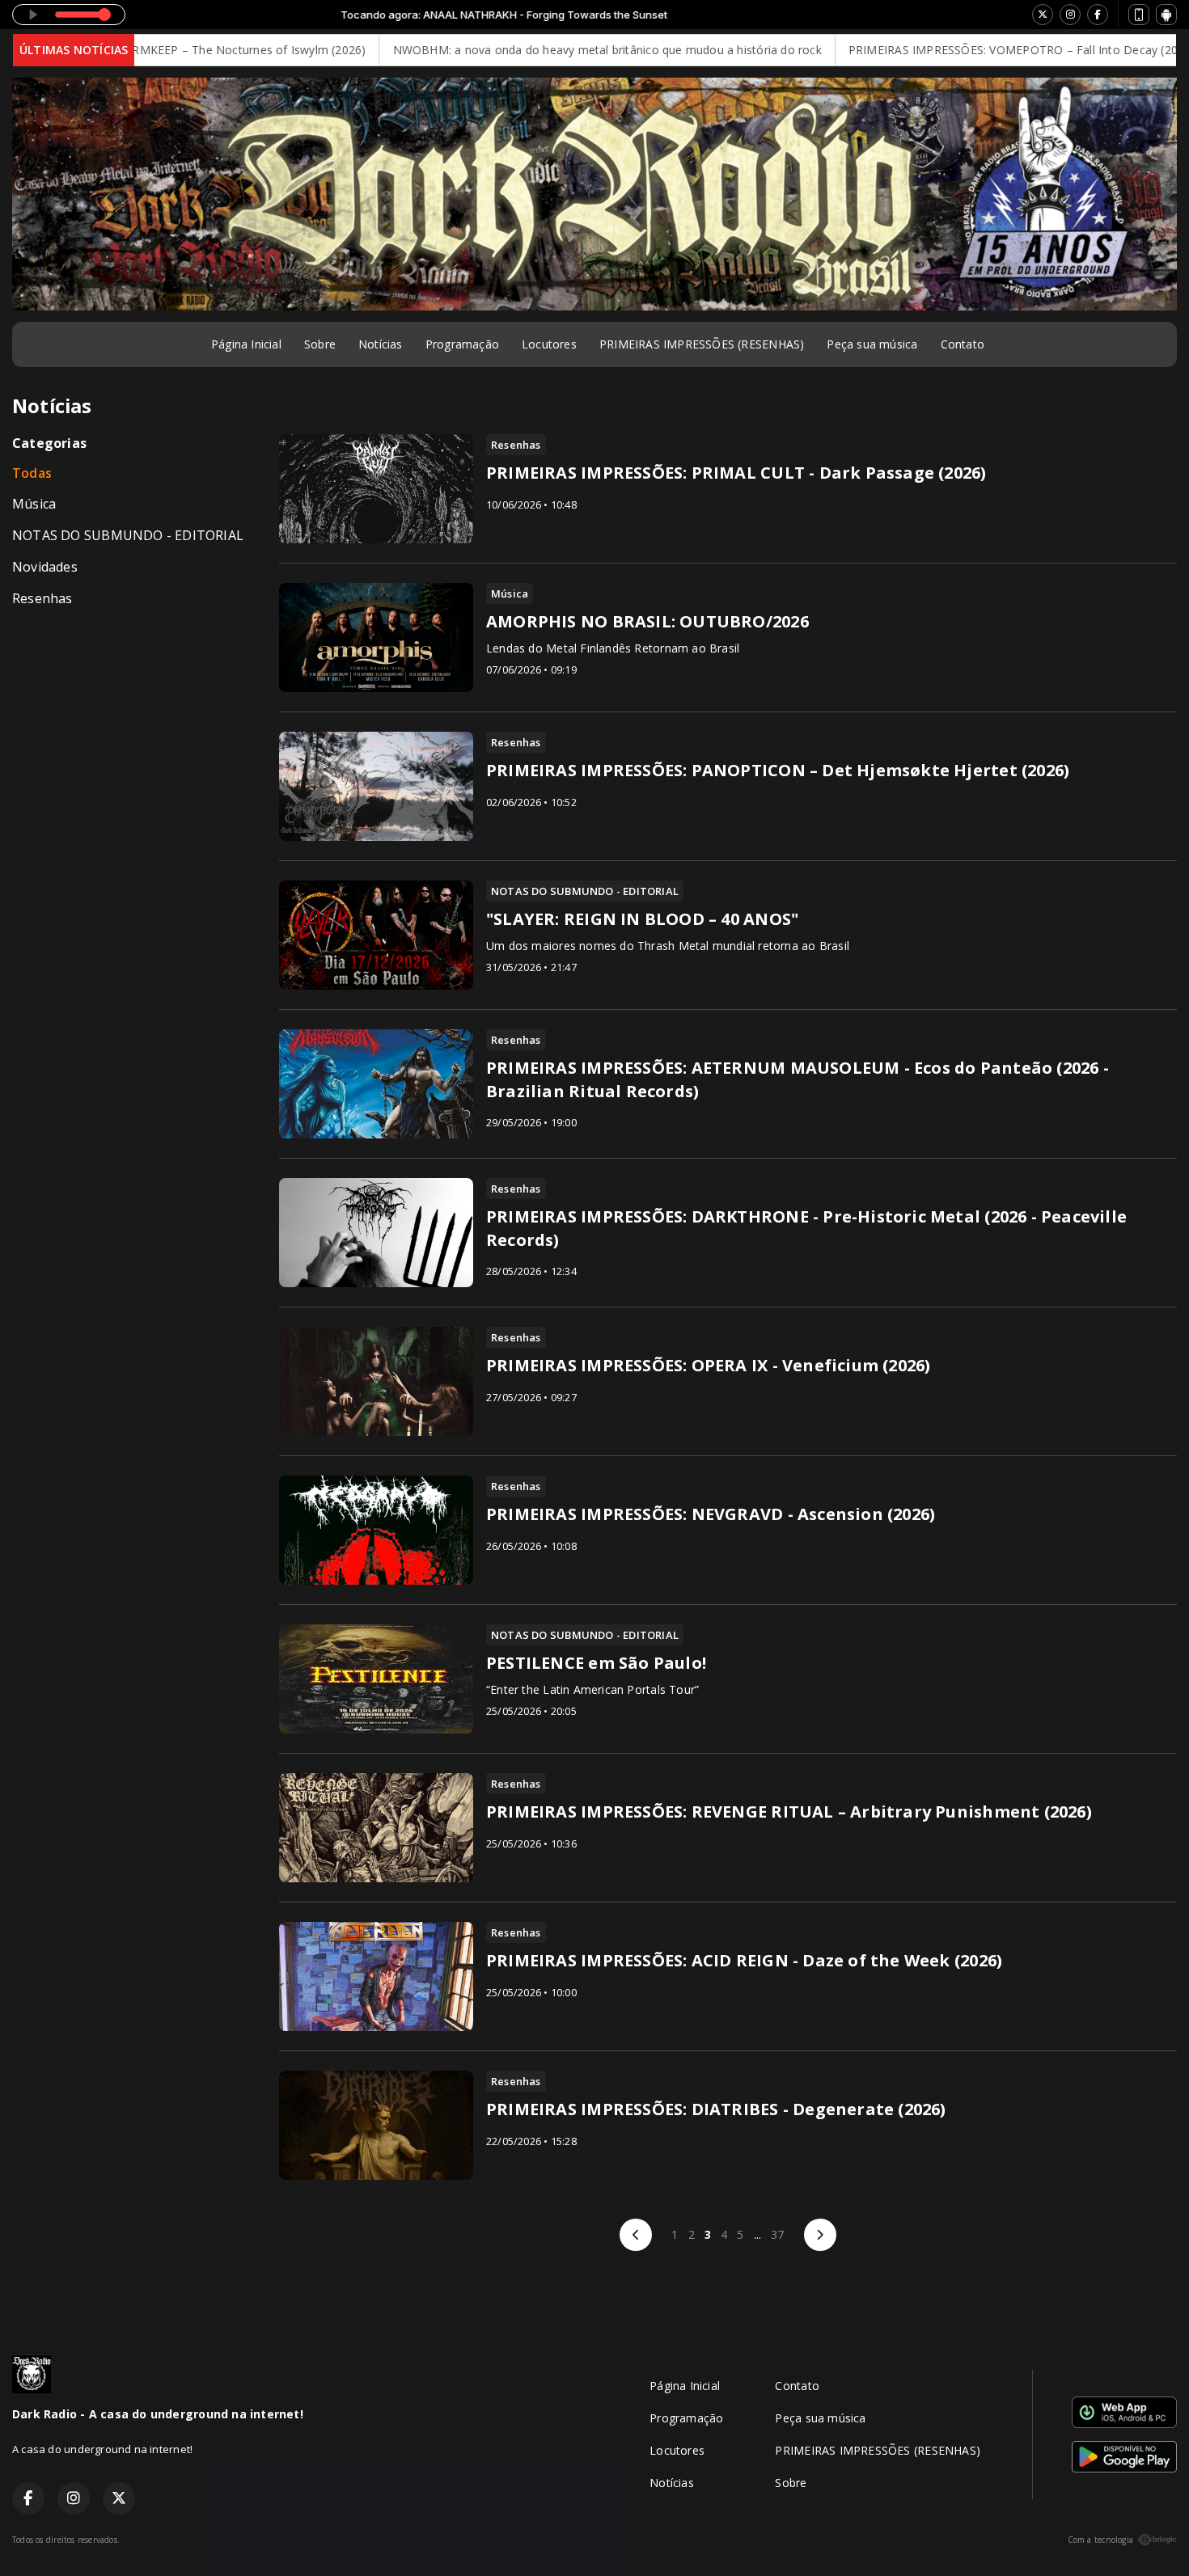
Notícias (381, 344)
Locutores (549, 344)
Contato (963, 344)
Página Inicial (246, 344)
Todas (32, 473)
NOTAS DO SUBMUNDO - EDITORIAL (128, 535)
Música (34, 504)
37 (777, 2234)
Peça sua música (872, 344)
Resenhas (42, 598)
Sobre (320, 344)
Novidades (45, 567)
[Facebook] (1098, 15)
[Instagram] (1070, 15)
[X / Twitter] (1043, 15)
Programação (462, 344)
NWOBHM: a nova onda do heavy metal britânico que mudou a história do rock (535, 50)
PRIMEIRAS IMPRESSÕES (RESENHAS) (702, 344)
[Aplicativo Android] (1166, 15)
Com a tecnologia (1100, 2540)
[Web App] (1139, 15)
